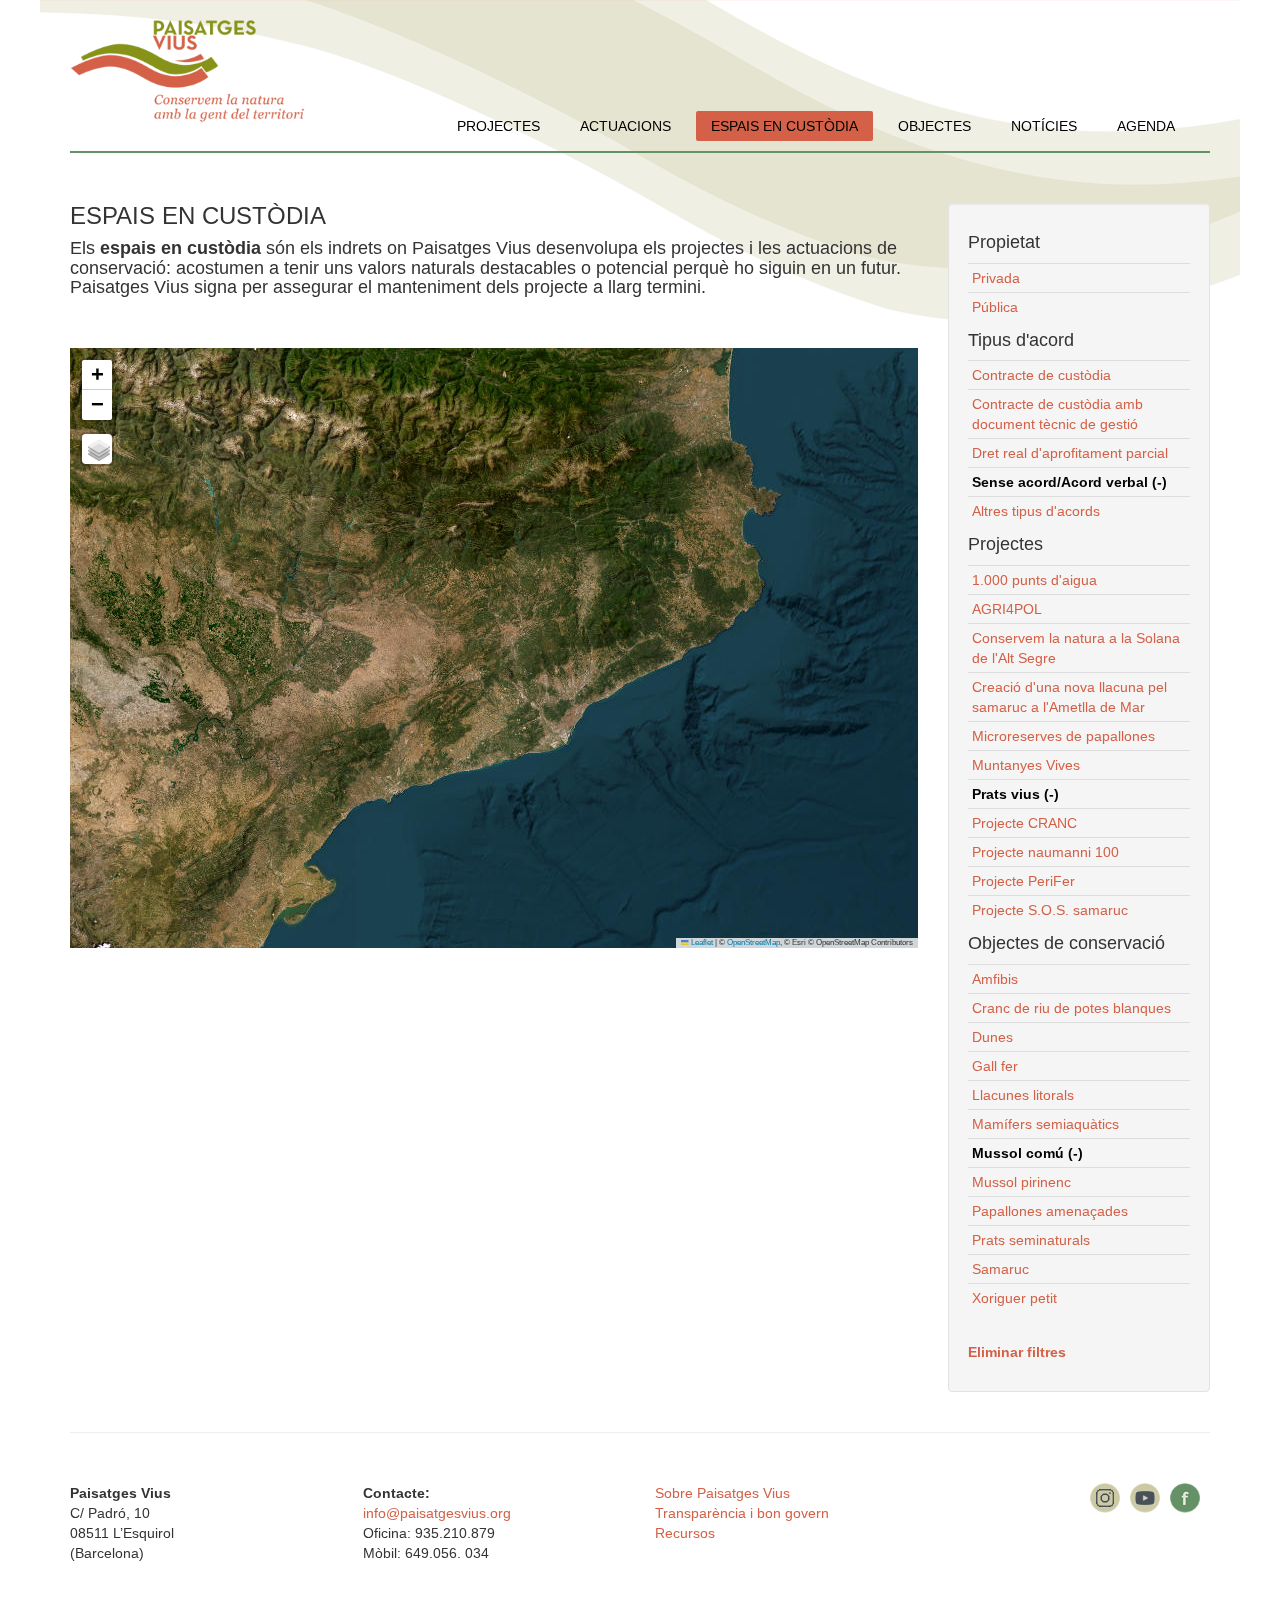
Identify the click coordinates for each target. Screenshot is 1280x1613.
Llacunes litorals (1023, 1095)
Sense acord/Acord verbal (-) (1069, 482)
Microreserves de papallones (1063, 736)
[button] (97, 375)
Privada (996, 278)
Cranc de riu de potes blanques (1071, 1008)
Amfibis (995, 979)
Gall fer (995, 1066)
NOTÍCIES (1044, 126)
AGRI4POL (1007, 609)
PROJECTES (498, 126)
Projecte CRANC (1024, 823)
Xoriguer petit (1014, 1298)
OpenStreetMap (753, 942)
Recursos (685, 1533)
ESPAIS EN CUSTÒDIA (784, 126)
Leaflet (701, 942)
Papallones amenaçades (1050, 1211)
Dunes (992, 1037)
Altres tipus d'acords (1036, 511)
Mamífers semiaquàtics (1045, 1124)
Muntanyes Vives (1026, 765)
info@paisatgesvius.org (437, 1513)
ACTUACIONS (625, 126)
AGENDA (1146, 126)
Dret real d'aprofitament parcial (1070, 453)
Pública (995, 307)
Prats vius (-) (1015, 794)
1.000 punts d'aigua (1034, 580)
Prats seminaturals (1031, 1240)
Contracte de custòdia (1041, 375)
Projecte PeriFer (1023, 881)
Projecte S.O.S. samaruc (1050, 910)
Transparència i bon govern (742, 1513)
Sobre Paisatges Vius (722, 1493)
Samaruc (1000, 1269)
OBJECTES (934, 126)
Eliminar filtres (1017, 1352)
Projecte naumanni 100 (1045, 852)
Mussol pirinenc (1021, 1182)
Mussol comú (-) (1027, 1153)
